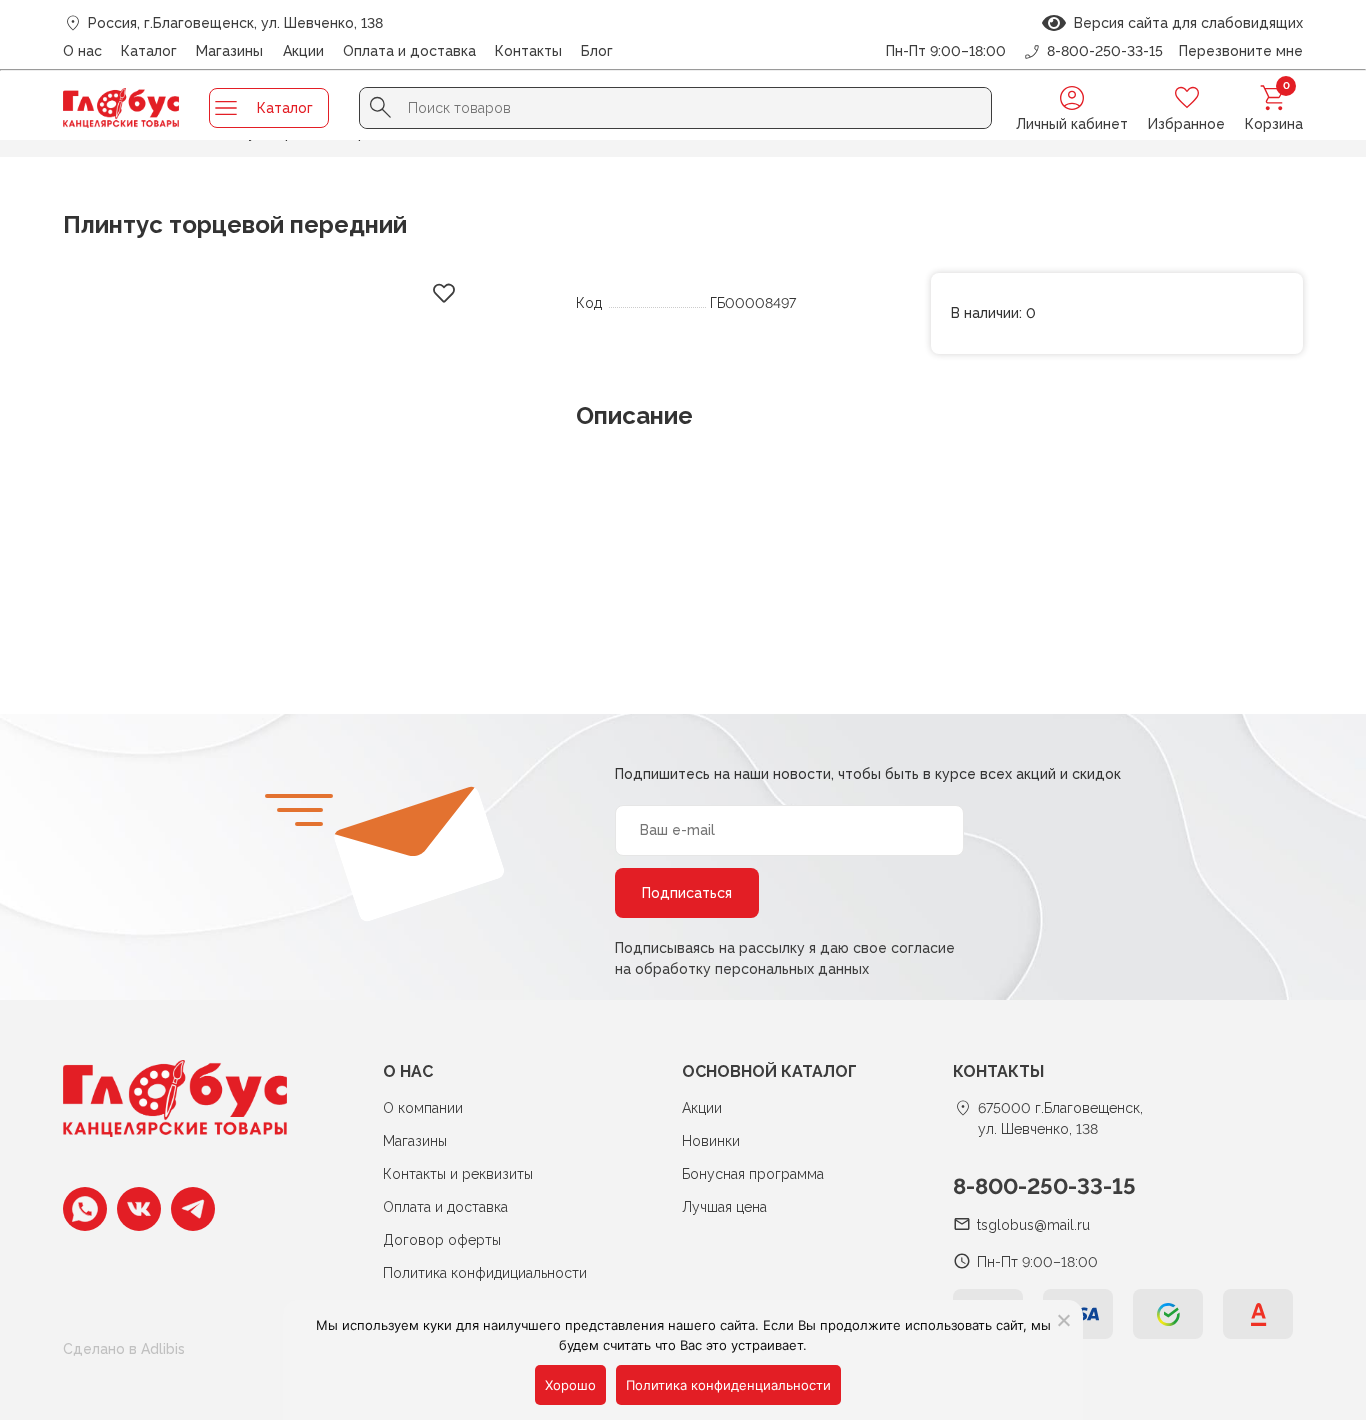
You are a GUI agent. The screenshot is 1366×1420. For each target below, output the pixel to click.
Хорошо (570, 1385)
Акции (303, 51)
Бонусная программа (753, 1174)
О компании (423, 1108)
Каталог (149, 51)
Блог (597, 51)
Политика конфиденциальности (728, 1385)
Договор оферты (442, 1240)
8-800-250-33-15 (1044, 1186)
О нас (82, 51)
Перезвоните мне (1241, 51)
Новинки (711, 1141)
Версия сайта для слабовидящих (1184, 23)
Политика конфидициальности (485, 1273)
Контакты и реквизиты (458, 1174)
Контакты (528, 51)
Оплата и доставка (409, 51)
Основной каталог (769, 1071)
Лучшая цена (724, 1207)
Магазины (229, 51)
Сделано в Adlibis (124, 1349)
